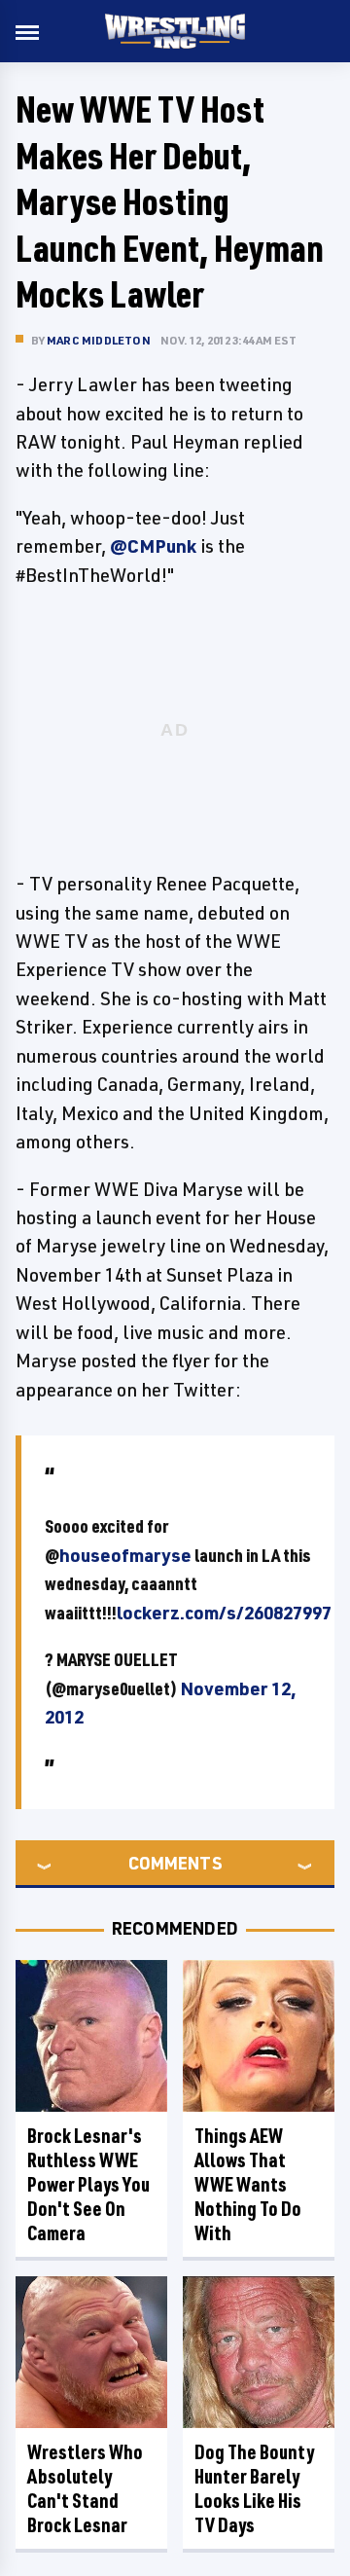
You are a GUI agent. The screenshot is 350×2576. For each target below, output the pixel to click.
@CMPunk (153, 546)
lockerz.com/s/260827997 (224, 1613)
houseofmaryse (125, 1555)
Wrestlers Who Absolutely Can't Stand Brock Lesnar (85, 2488)
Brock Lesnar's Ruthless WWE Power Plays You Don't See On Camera (88, 2184)
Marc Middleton (99, 340)
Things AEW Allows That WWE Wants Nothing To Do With (248, 2184)
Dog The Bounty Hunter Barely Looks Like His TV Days (254, 2488)
